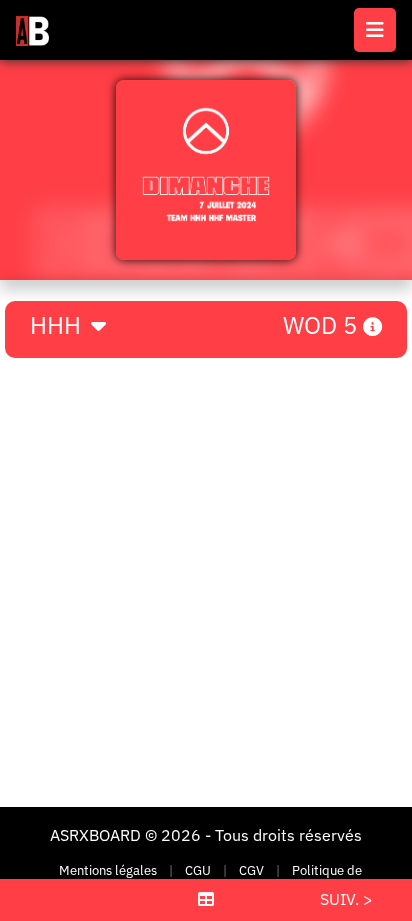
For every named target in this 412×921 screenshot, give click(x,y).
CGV (251, 870)
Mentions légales (108, 870)
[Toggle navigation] (375, 30)
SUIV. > (346, 899)
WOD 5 (323, 325)
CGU (198, 870)
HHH (58, 325)
